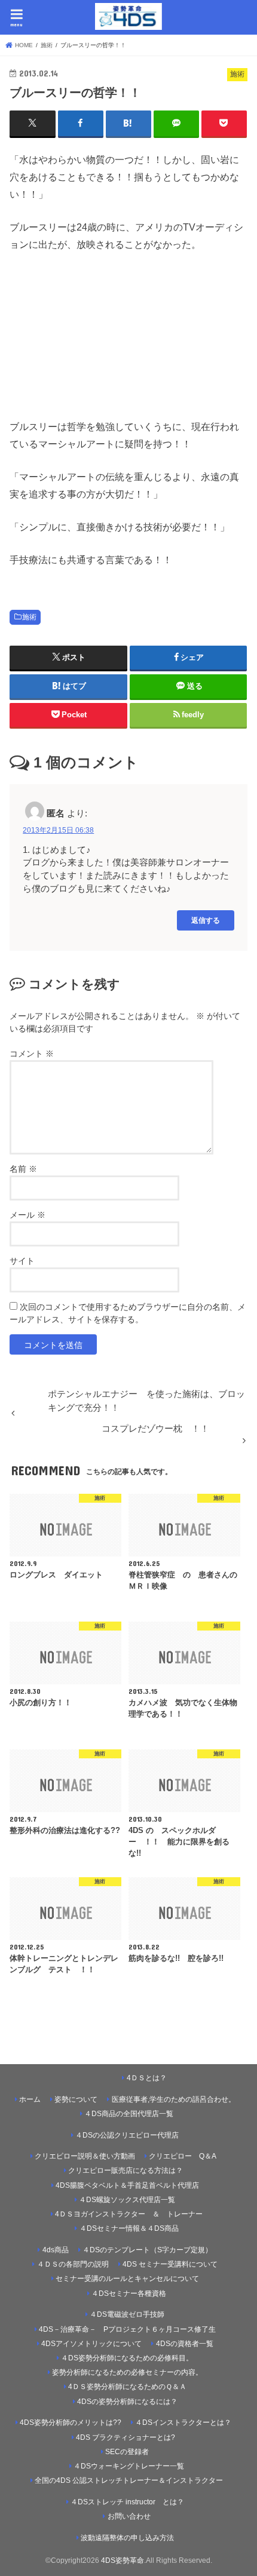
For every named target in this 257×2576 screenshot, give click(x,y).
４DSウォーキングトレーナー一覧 (133, 2466)
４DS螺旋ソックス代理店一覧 (127, 2200)
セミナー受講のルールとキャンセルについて (127, 2279)
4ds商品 (56, 2250)
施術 (29, 617)
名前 (23, 1169)
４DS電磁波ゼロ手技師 (127, 2314)
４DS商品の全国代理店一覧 (129, 2114)
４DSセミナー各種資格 (129, 2293)
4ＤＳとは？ (147, 2078)
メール (27, 1215)
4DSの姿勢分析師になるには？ (127, 2402)
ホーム (30, 2099)
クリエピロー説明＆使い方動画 (85, 2156)
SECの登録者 (127, 2452)
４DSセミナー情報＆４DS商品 (129, 2228)
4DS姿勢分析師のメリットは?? (71, 2423)
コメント (32, 1054)
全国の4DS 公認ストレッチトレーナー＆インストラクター (129, 2480)
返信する (206, 920)
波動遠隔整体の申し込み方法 (127, 2538)
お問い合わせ (129, 2516)
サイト (22, 1261)
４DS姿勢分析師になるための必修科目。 (127, 2358)
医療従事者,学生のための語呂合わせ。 (174, 2099)
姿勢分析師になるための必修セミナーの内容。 (127, 2372)
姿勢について (76, 2099)
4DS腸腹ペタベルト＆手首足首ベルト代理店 (127, 2185)
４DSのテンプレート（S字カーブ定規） (147, 2250)
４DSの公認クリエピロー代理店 (127, 2135)
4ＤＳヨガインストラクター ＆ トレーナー (129, 2214)
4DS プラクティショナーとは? (126, 2437)
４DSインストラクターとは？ (183, 2423)
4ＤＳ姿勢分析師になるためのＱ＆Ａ (127, 2387)
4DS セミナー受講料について (170, 2264)
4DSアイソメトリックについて (91, 2344)
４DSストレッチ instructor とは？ (127, 2502)
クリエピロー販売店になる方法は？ (126, 2170)
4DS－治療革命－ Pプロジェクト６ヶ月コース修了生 (127, 2329)
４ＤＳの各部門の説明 (73, 2264)
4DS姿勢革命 (123, 2560)
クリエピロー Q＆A (183, 2156)
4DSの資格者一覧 (185, 2344)
